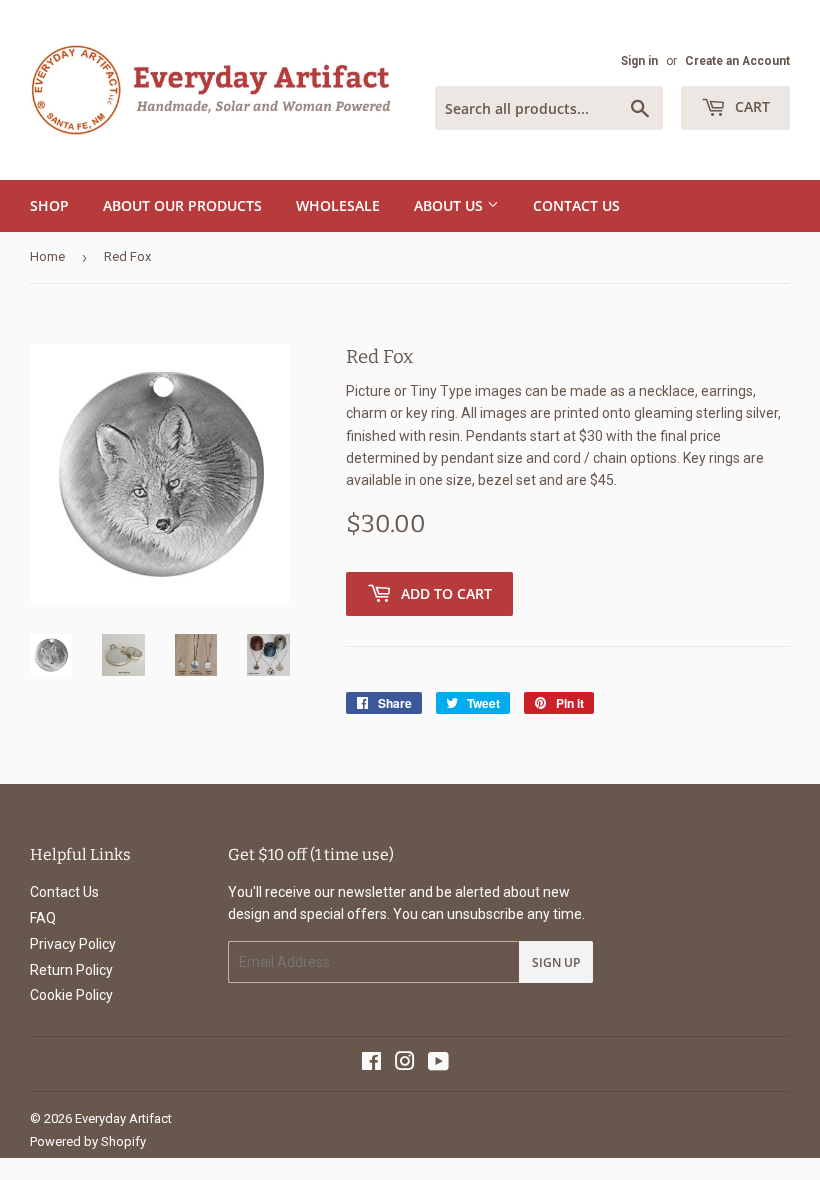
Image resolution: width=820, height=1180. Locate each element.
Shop (49, 205)
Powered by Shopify (88, 1141)
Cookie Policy (71, 995)
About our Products (182, 205)
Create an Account (737, 61)
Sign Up (556, 962)
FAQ (43, 918)
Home (47, 256)
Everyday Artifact (123, 1118)
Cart (750, 106)
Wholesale (338, 205)
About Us (450, 205)
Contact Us (576, 205)
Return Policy (71, 970)
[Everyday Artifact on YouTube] (438, 1064)
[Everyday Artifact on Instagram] (405, 1064)
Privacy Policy (73, 944)
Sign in (639, 61)
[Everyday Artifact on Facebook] (371, 1064)
